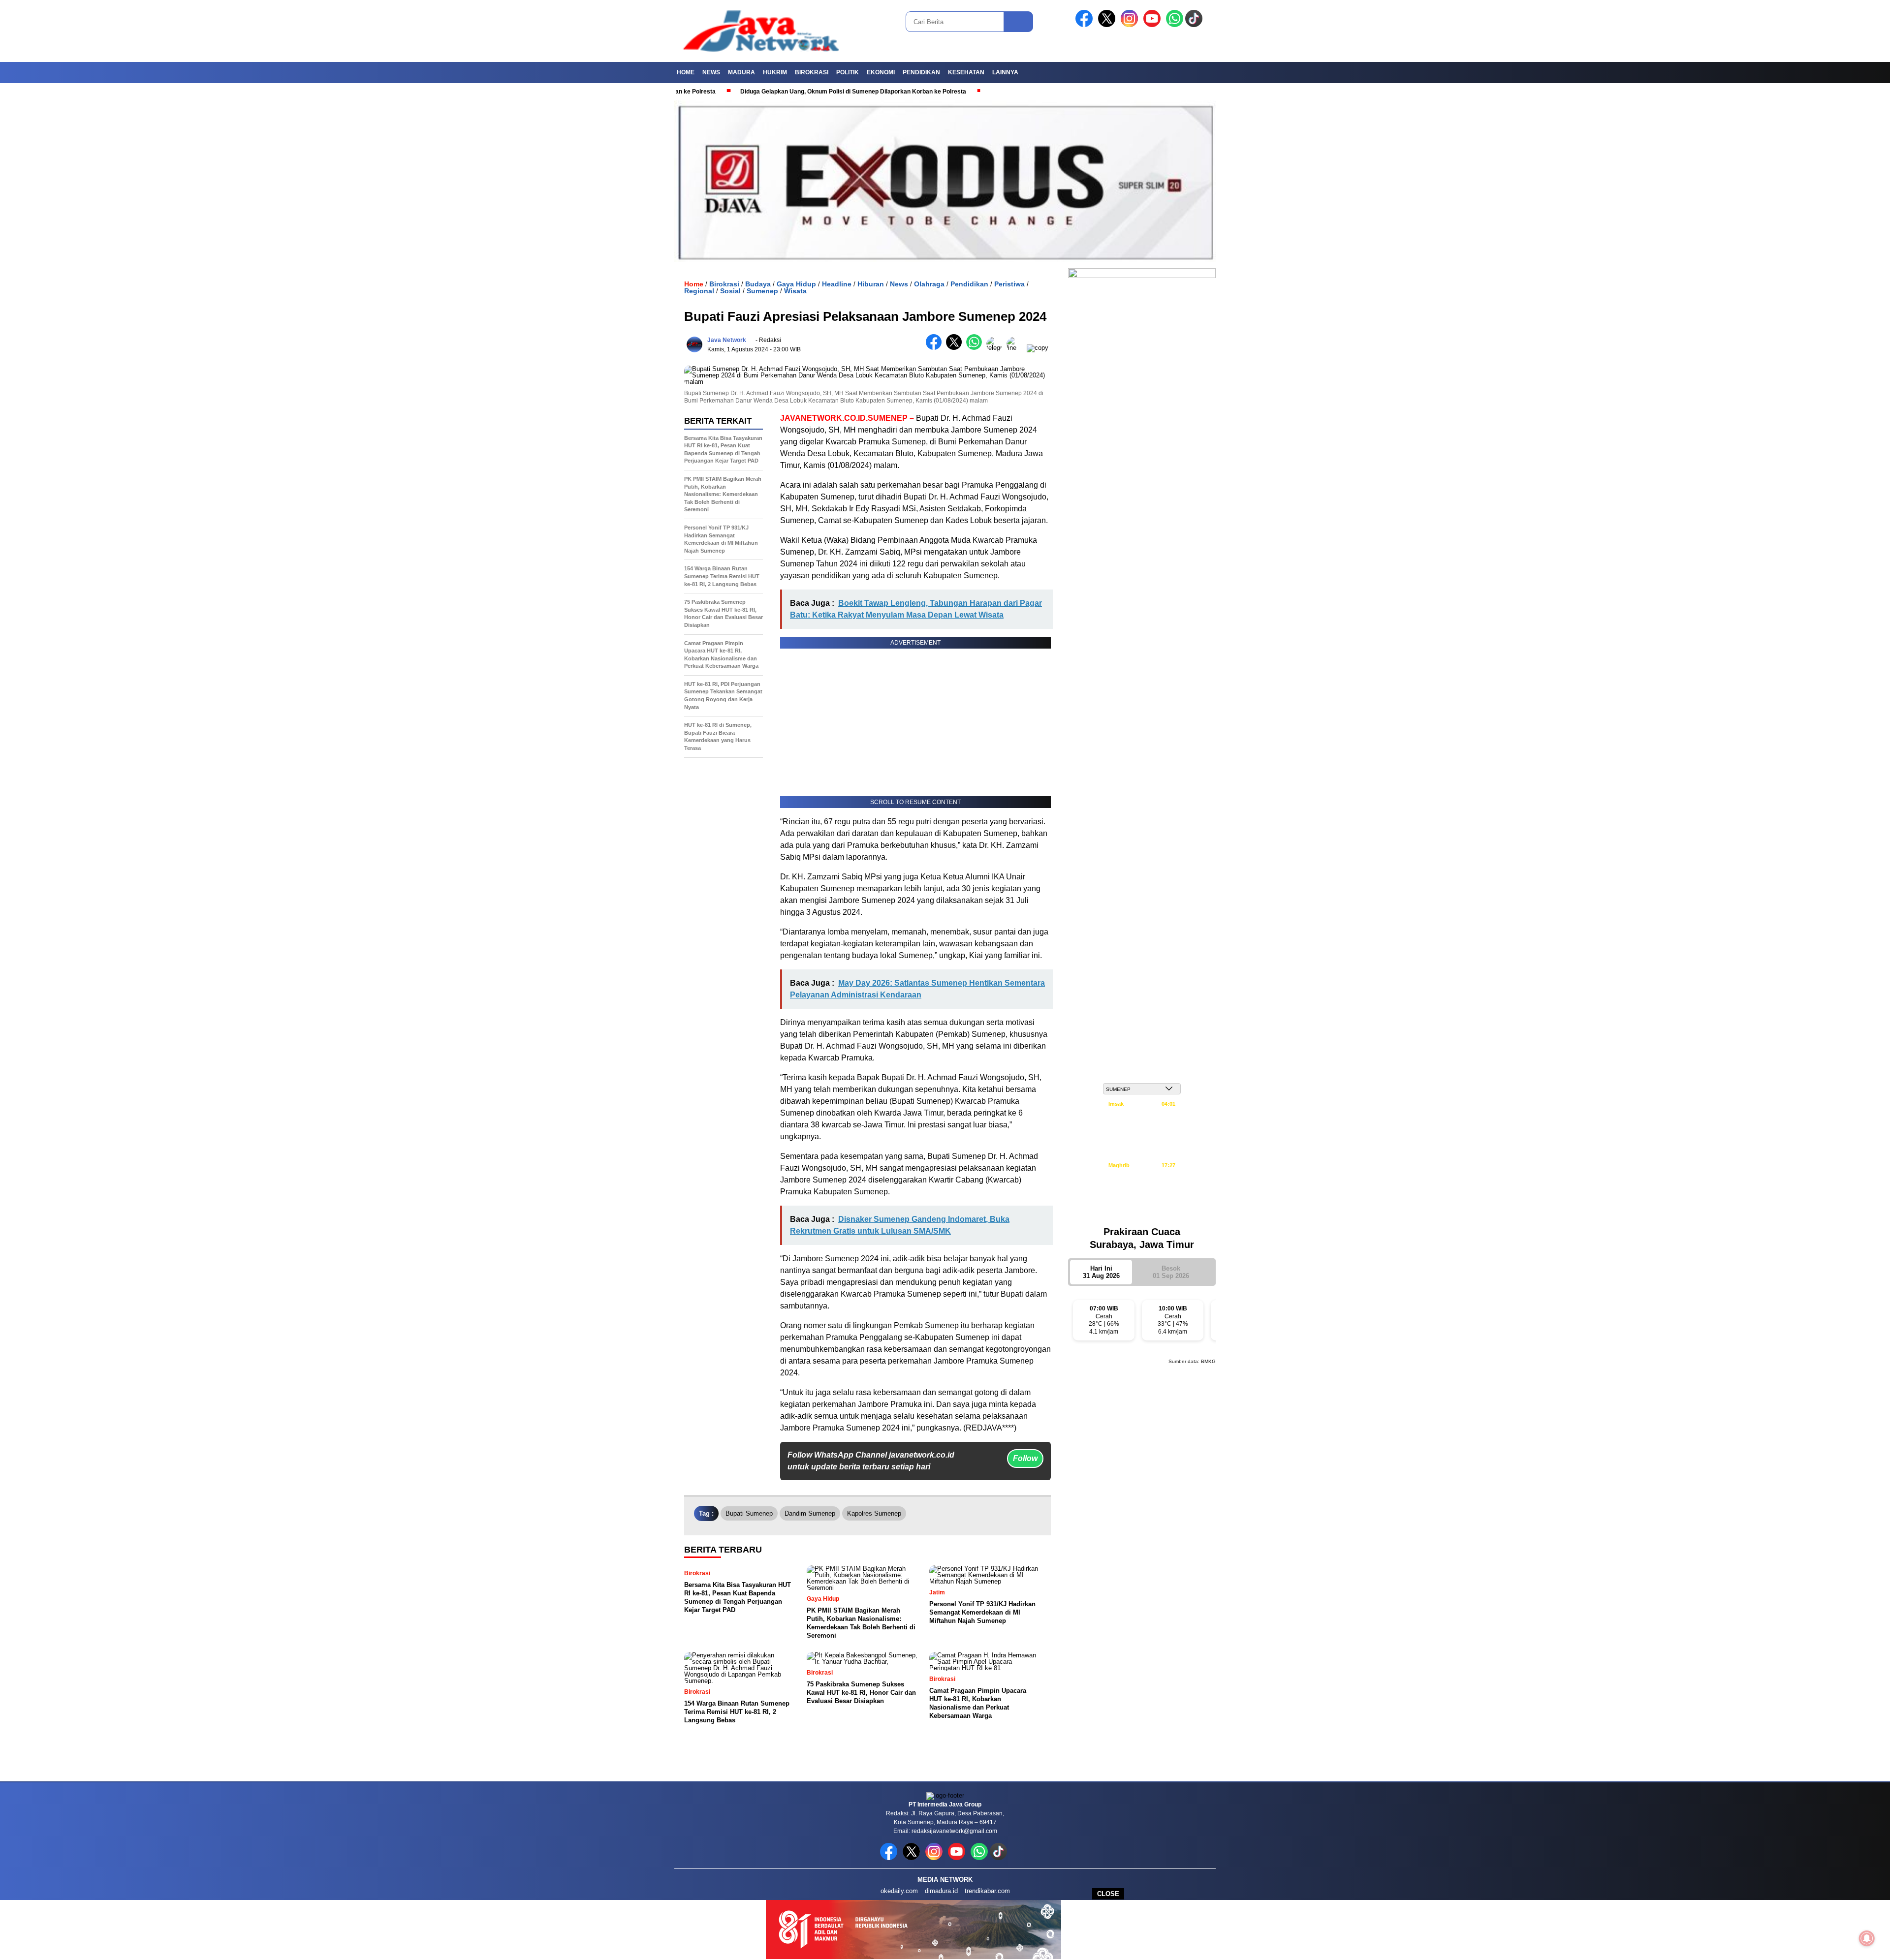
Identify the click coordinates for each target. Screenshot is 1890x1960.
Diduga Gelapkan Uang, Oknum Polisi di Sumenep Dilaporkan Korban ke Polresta (776, 92)
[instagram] (1131, 25)
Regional (699, 291)
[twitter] (1108, 25)
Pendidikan (921, 72)
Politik (848, 72)
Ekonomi (881, 72)
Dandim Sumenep (810, 1513)
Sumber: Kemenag (1142, 1212)
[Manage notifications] (1867, 1938)
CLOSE (1108, 1894)
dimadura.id (941, 1891)
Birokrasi (812, 72)
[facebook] (1086, 25)
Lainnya (1005, 72)
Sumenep (762, 291)
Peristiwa (1009, 284)
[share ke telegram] (996, 348)
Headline (837, 284)
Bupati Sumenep (749, 1513)
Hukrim (775, 72)
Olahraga (929, 284)
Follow (1025, 1458)
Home (686, 72)
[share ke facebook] (936, 348)
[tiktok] (1196, 25)
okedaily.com (899, 1891)
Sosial (730, 291)
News (711, 72)
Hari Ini (1101, 1272)
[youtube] (1154, 25)
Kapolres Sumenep (874, 1513)
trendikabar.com (987, 1891)
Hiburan (871, 284)
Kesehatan (966, 72)
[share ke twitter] (956, 348)
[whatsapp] (1175, 25)
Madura (741, 72)
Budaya (758, 284)
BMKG (1208, 1361)
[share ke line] (1017, 348)
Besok (1171, 1272)
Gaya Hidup (796, 284)
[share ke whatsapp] (976, 348)
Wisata (795, 291)
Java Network (727, 340)
